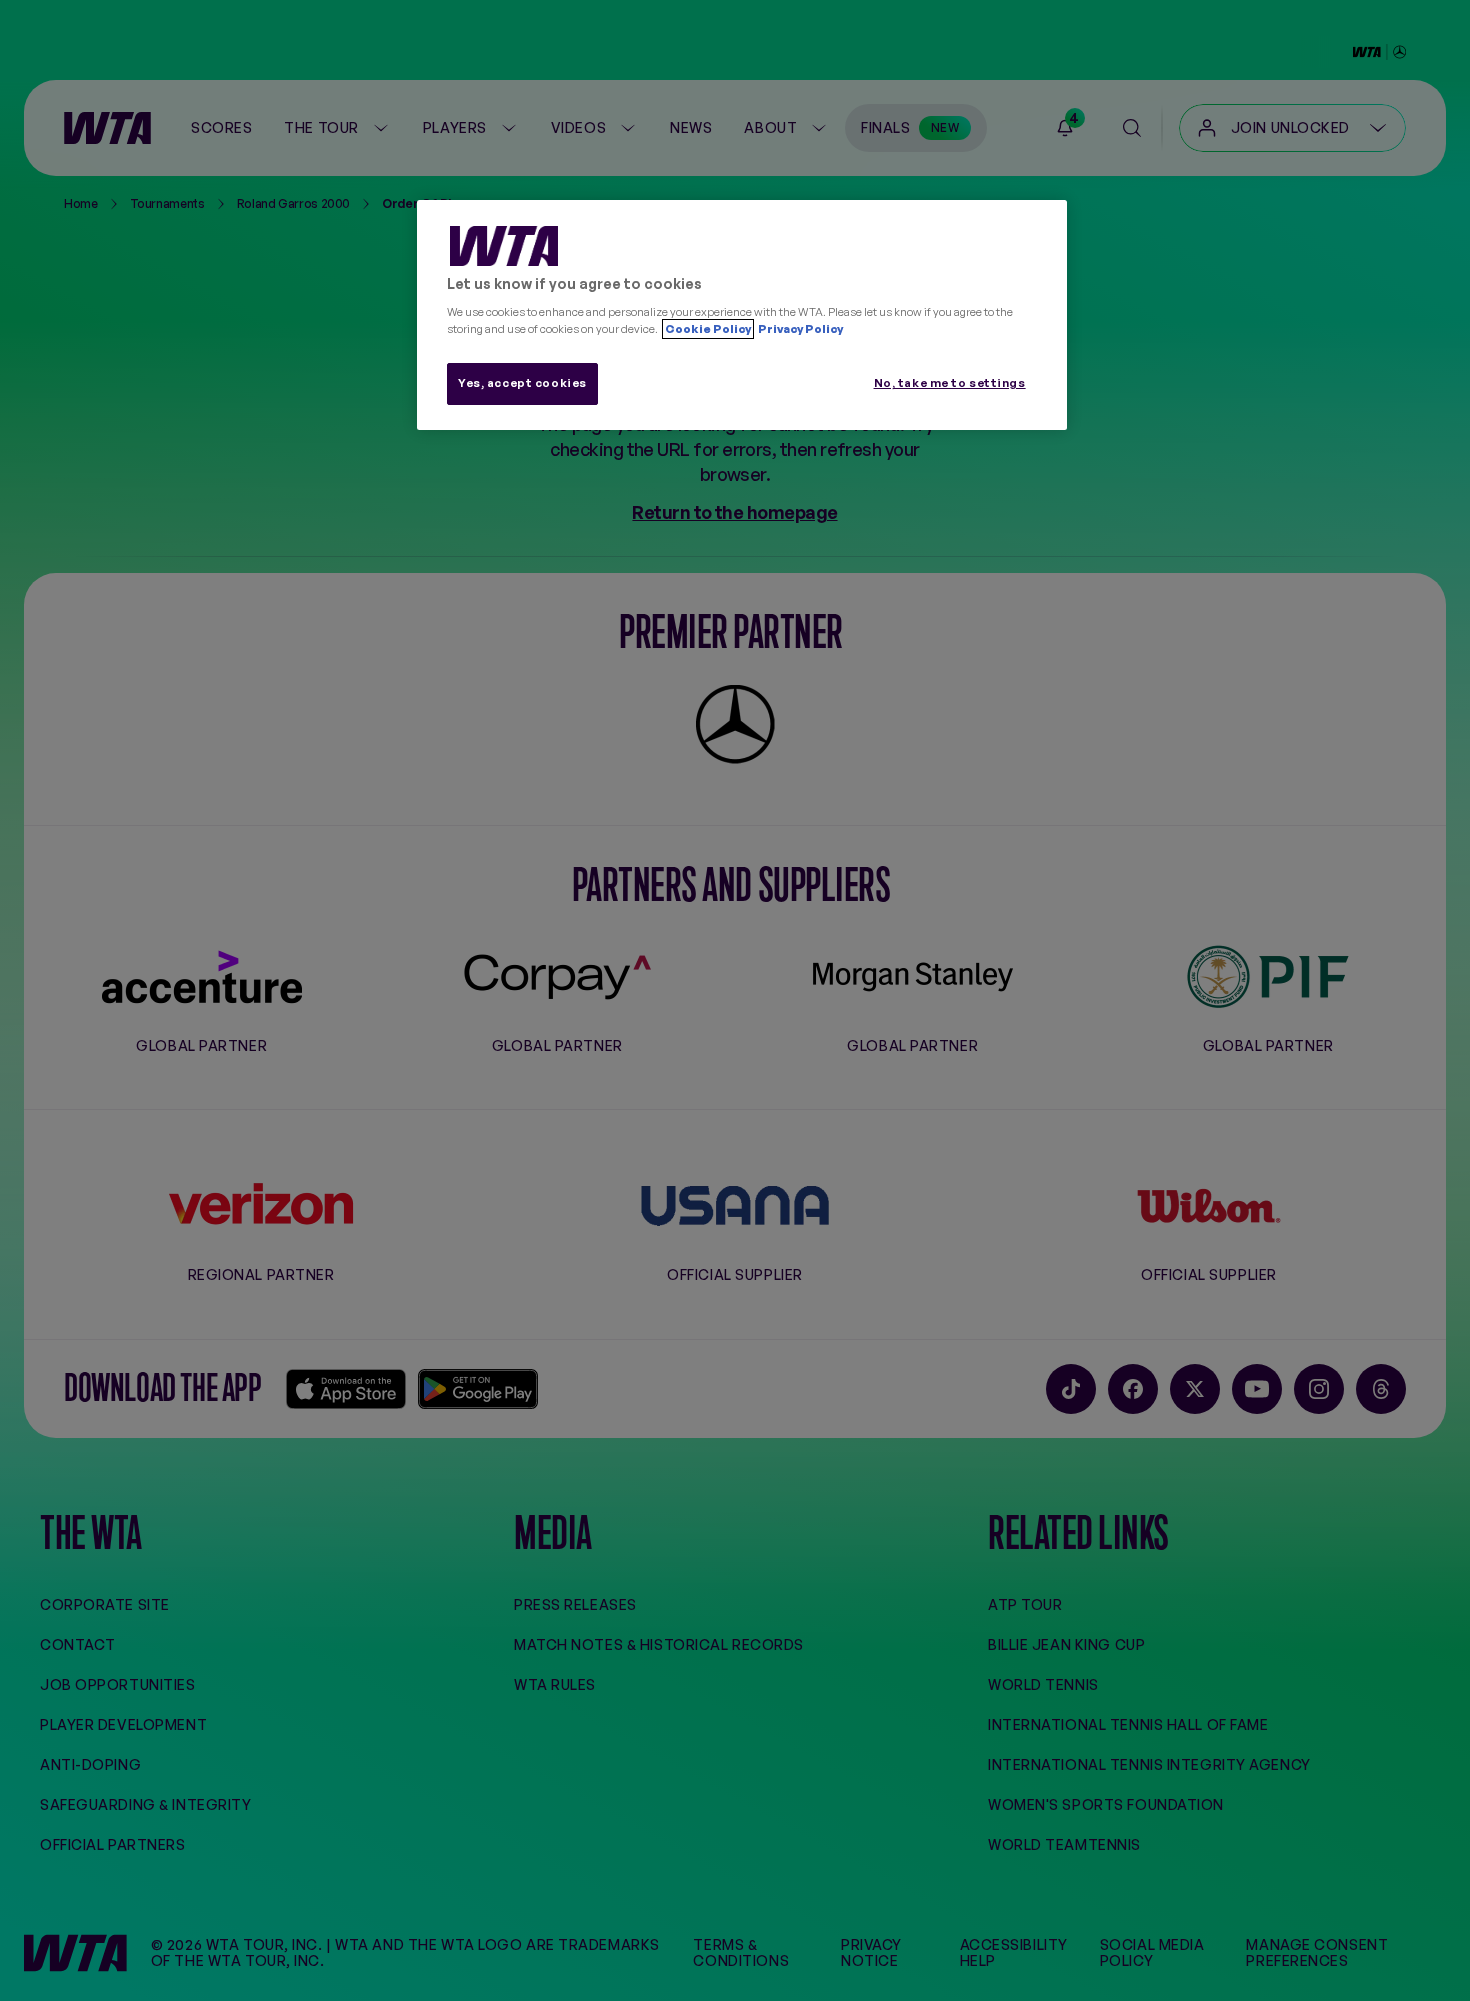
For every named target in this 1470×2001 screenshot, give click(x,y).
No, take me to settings (950, 383)
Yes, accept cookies (522, 383)
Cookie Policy (708, 329)
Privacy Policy (799, 329)
